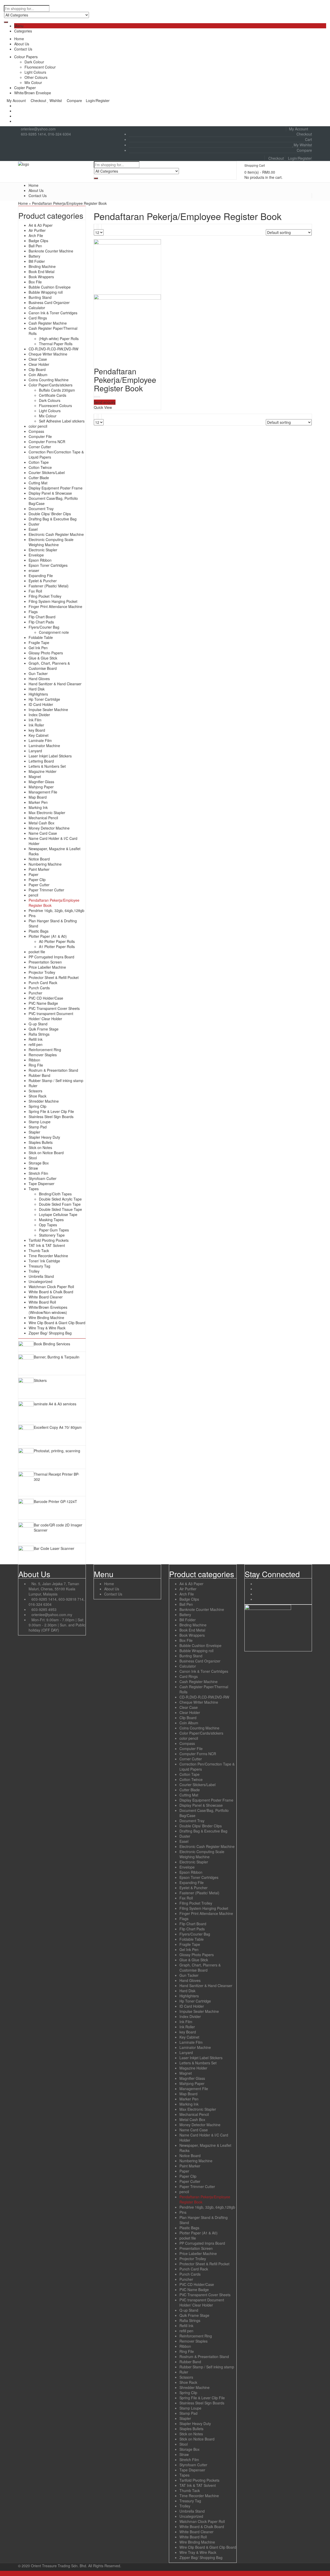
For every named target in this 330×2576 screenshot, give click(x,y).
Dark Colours (50, 400)
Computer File (40, 436)
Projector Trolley (42, 972)
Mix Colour (33, 82)
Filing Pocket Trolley (45, 596)
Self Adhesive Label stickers (62, 421)
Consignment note (54, 632)
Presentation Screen (45, 962)
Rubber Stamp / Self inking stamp (56, 1080)
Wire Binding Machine (46, 1317)
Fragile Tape (39, 643)
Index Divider (39, 715)
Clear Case (38, 359)
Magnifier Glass (41, 782)
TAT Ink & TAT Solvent (47, 1245)
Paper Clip (37, 880)
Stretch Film (38, 1173)
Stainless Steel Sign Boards (51, 1117)
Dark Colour (34, 62)
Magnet (35, 776)
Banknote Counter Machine (51, 251)
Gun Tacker (38, 673)
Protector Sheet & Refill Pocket (54, 977)
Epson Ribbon (40, 560)
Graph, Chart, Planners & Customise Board (49, 666)
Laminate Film (40, 740)
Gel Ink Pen (38, 648)
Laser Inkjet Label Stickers (50, 756)
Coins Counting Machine (49, 380)
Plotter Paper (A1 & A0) (48, 936)
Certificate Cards (53, 395)
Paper (34, 874)
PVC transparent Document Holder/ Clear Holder (51, 1016)
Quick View (103, 407)
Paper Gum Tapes (54, 1230)
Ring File (36, 1065)
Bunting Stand (40, 297)
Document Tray (41, 509)
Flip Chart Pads (41, 622)
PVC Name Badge (43, 1003)
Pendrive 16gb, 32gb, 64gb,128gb (56, 910)
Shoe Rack (38, 1096)
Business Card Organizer (49, 302)
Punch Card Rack (43, 983)
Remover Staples (43, 1055)
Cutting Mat (38, 483)
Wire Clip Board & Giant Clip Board (57, 1323)
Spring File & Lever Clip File (51, 1111)
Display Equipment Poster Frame (56, 488)
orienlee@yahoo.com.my (52, 1615)
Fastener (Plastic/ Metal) (49, 586)
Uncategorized (40, 1281)
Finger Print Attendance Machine (55, 606)
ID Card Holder (41, 704)
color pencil (38, 426)
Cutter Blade (39, 478)
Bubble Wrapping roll (46, 292)
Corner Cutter (40, 447)
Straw (33, 1168)
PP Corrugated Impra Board (51, 957)
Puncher (35, 993)
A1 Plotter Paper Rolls (57, 947)
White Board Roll (42, 1302)
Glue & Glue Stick (43, 658)
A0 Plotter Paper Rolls (57, 941)
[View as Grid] (96, 227)
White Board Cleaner (46, 1297)
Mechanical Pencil (43, 818)
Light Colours (35, 72)
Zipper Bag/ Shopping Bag (50, 1333)
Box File (35, 282)
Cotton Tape (39, 462)
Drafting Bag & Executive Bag (53, 519)
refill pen (36, 1044)
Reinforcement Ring (45, 1050)
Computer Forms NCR (47, 442)
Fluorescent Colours (55, 406)
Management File (43, 792)
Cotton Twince (40, 467)
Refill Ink (36, 1039)
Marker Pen (38, 802)
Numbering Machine (45, 864)
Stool (33, 1158)
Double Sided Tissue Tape (60, 1209)
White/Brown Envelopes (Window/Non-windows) (48, 1310)
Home (19, 39)
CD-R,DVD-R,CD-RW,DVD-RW (53, 349)
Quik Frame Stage (44, 1029)
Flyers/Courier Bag (44, 627)
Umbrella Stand (41, 1276)
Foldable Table (41, 637)
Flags (33, 612)
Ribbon (34, 1060)
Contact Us (23, 49)
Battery (34, 256)
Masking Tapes (51, 1220)
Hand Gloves (39, 679)
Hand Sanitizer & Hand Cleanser (55, 684)
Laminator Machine (44, 746)
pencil (33, 895)
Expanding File (41, 576)
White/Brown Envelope (33, 93)
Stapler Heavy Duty (44, 1137)
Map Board (38, 797)
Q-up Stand (38, 1024)
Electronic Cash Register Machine (56, 534)
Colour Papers (26, 57)
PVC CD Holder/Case (46, 998)
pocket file (37, 952)
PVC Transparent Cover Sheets (54, 1008)
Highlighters (38, 694)
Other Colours (36, 77)
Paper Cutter (39, 885)
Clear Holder (39, 364)
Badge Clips (38, 241)
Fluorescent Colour (40, 67)
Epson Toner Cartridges (48, 565)
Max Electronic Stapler (47, 813)
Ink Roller (36, 725)
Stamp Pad (38, 1127)
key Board (37, 730)
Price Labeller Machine (47, 967)
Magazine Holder (43, 771)
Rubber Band (39, 1075)
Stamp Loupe (40, 1122)
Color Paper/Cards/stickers (51, 385)
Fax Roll (35, 591)
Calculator (37, 308)
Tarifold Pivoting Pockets (49, 1240)
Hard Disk (37, 689)
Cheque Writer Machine (48, 354)
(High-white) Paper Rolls (59, 339)
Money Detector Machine (49, 828)
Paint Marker (39, 869)
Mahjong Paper (41, 787)
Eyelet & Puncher (43, 581)
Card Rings (38, 318)
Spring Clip (38, 1106)
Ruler (33, 1086)
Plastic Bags (39, 931)
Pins (32, 916)
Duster (34, 524)
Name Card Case (43, 833)
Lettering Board (41, 761)
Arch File (36, 235)
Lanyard (35, 751)
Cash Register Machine (48, 323)
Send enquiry (105, 402)
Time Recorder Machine (48, 1256)
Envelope (36, 555)
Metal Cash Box (42, 823)
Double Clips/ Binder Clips (50, 514)
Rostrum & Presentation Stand (53, 1070)
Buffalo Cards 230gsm (57, 390)
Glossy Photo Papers (46, 653)
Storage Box (39, 1163)
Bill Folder (37, 261)
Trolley (34, 1271)
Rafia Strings (39, 1034)
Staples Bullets (41, 1142)
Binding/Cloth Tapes (55, 1194)
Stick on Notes (40, 1147)
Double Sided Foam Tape (60, 1204)
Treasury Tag (39, 1266)
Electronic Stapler (43, 550)
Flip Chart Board (42, 617)
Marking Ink (38, 807)
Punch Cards (39, 988)
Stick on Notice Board (46, 1153)
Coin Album (38, 375)
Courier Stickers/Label (47, 472)
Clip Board (37, 369)
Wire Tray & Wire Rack (47, 1328)
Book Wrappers (41, 277)
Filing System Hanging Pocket (53, 601)
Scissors (35, 1091)
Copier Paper (25, 88)
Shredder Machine (44, 1101)
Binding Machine (42, 266)
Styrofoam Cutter (43, 1178)
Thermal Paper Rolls (56, 344)
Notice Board (39, 859)
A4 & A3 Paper (41, 225)
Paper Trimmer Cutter (46, 890)
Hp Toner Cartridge (44, 699)
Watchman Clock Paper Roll (51, 1287)
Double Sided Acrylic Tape (60, 1199)
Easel (33, 529)
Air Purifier (37, 230)
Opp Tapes (48, 1225)
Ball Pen (35, 246)
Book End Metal (42, 272)
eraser (34, 570)
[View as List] (100, 227)
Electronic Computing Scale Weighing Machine (51, 542)
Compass (36, 431)
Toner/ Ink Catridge (44, 1261)
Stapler (34, 1132)
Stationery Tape (52, 1235)
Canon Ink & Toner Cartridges (53, 313)
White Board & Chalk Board (51, 1292)
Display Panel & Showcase (50, 493)
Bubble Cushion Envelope (50, 287)
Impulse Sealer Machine (48, 710)
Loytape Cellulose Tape (58, 1214)
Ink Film (35, 720)
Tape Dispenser (42, 1184)
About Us (22, 44)
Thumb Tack (39, 1251)
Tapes (34, 1189)
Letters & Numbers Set (47, 766)
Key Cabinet (39, 735)
